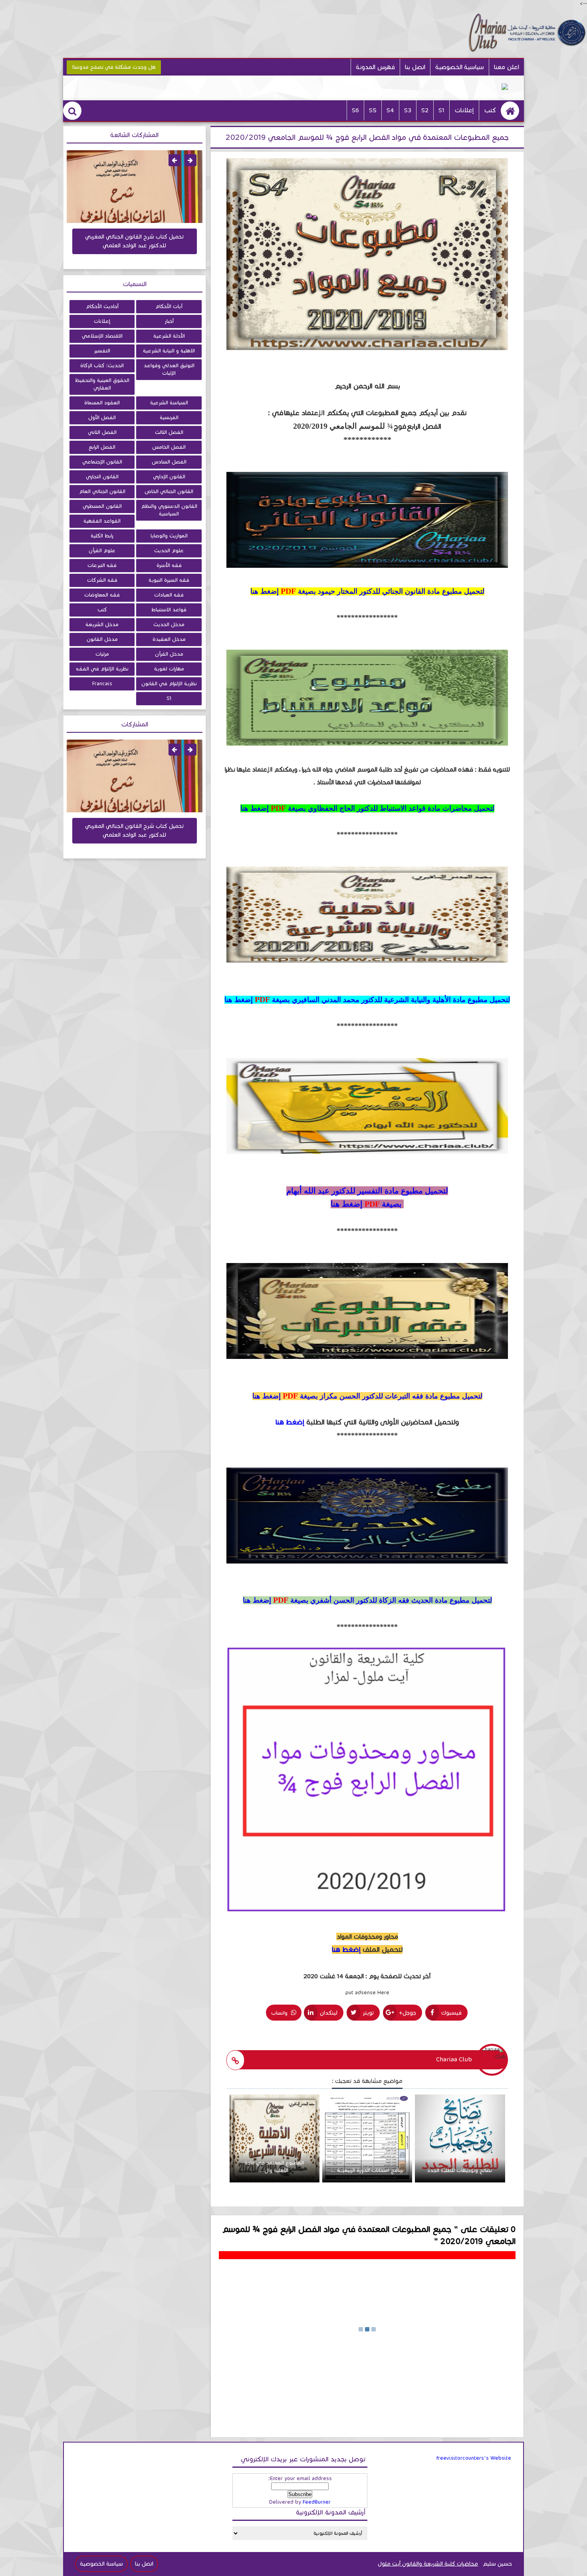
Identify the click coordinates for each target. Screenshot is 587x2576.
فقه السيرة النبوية (169, 580)
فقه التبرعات (102, 565)
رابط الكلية (102, 536)
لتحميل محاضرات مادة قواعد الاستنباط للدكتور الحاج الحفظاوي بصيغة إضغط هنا (367, 808)
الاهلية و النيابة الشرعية (169, 351)
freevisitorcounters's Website (474, 2458)
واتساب (280, 2013)
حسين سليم (497, 2564)
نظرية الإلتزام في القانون (169, 684)
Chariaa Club (454, 2059)
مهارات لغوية (169, 669)
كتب (490, 110)
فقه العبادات (169, 595)
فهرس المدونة (375, 67)
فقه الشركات (102, 580)
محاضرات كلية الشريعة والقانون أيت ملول (428, 2564)
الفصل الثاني (102, 432)
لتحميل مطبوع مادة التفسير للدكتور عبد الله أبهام (367, 1191)
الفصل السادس (169, 462)
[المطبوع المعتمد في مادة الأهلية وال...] (275, 2181)
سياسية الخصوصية (460, 67)
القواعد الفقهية (102, 521)
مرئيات (102, 654)
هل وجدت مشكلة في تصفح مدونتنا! (114, 67)
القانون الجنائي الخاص (169, 491)
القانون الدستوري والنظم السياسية (169, 510)
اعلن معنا (507, 67)
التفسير (102, 351)
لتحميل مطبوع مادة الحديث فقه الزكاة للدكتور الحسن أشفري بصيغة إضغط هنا (367, 1600)
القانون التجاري (102, 477)
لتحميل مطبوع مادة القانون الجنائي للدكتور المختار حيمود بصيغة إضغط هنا (367, 591)
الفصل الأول (102, 418)
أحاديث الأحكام (102, 306)
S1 (169, 698)
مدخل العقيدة (169, 639)
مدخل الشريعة (102, 625)
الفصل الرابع (102, 447)
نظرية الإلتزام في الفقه (102, 669)
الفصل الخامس (169, 447)
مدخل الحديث (169, 625)
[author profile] (235, 2060)
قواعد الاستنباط (169, 610)
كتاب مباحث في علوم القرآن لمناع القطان (135, 237)
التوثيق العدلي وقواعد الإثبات (169, 369)
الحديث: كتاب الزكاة (102, 366)
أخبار (169, 321)
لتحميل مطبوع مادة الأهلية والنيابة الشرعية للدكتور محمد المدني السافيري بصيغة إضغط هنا (367, 1000)
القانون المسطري (102, 506)
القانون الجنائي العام (102, 491)
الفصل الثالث (169, 432)
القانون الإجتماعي (102, 462)
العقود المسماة (102, 403)
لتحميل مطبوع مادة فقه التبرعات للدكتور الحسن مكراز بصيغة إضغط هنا (367, 1396)
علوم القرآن (102, 551)
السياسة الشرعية (169, 403)
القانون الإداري (169, 477)
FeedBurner (317, 2502)
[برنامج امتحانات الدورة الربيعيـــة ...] (367, 2181)
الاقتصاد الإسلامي (102, 336)
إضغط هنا (290, 1422)
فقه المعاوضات (102, 595)
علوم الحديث (169, 551)
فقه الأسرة (169, 565)
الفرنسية (169, 418)
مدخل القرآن (169, 654)
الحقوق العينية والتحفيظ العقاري (102, 384)
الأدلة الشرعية (169, 336)
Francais (102, 684)
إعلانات (464, 110)
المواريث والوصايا (169, 536)
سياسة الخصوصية (101, 2564)
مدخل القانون (102, 639)
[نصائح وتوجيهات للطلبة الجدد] (460, 2181)
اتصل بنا (415, 67)
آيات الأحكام (169, 306)
